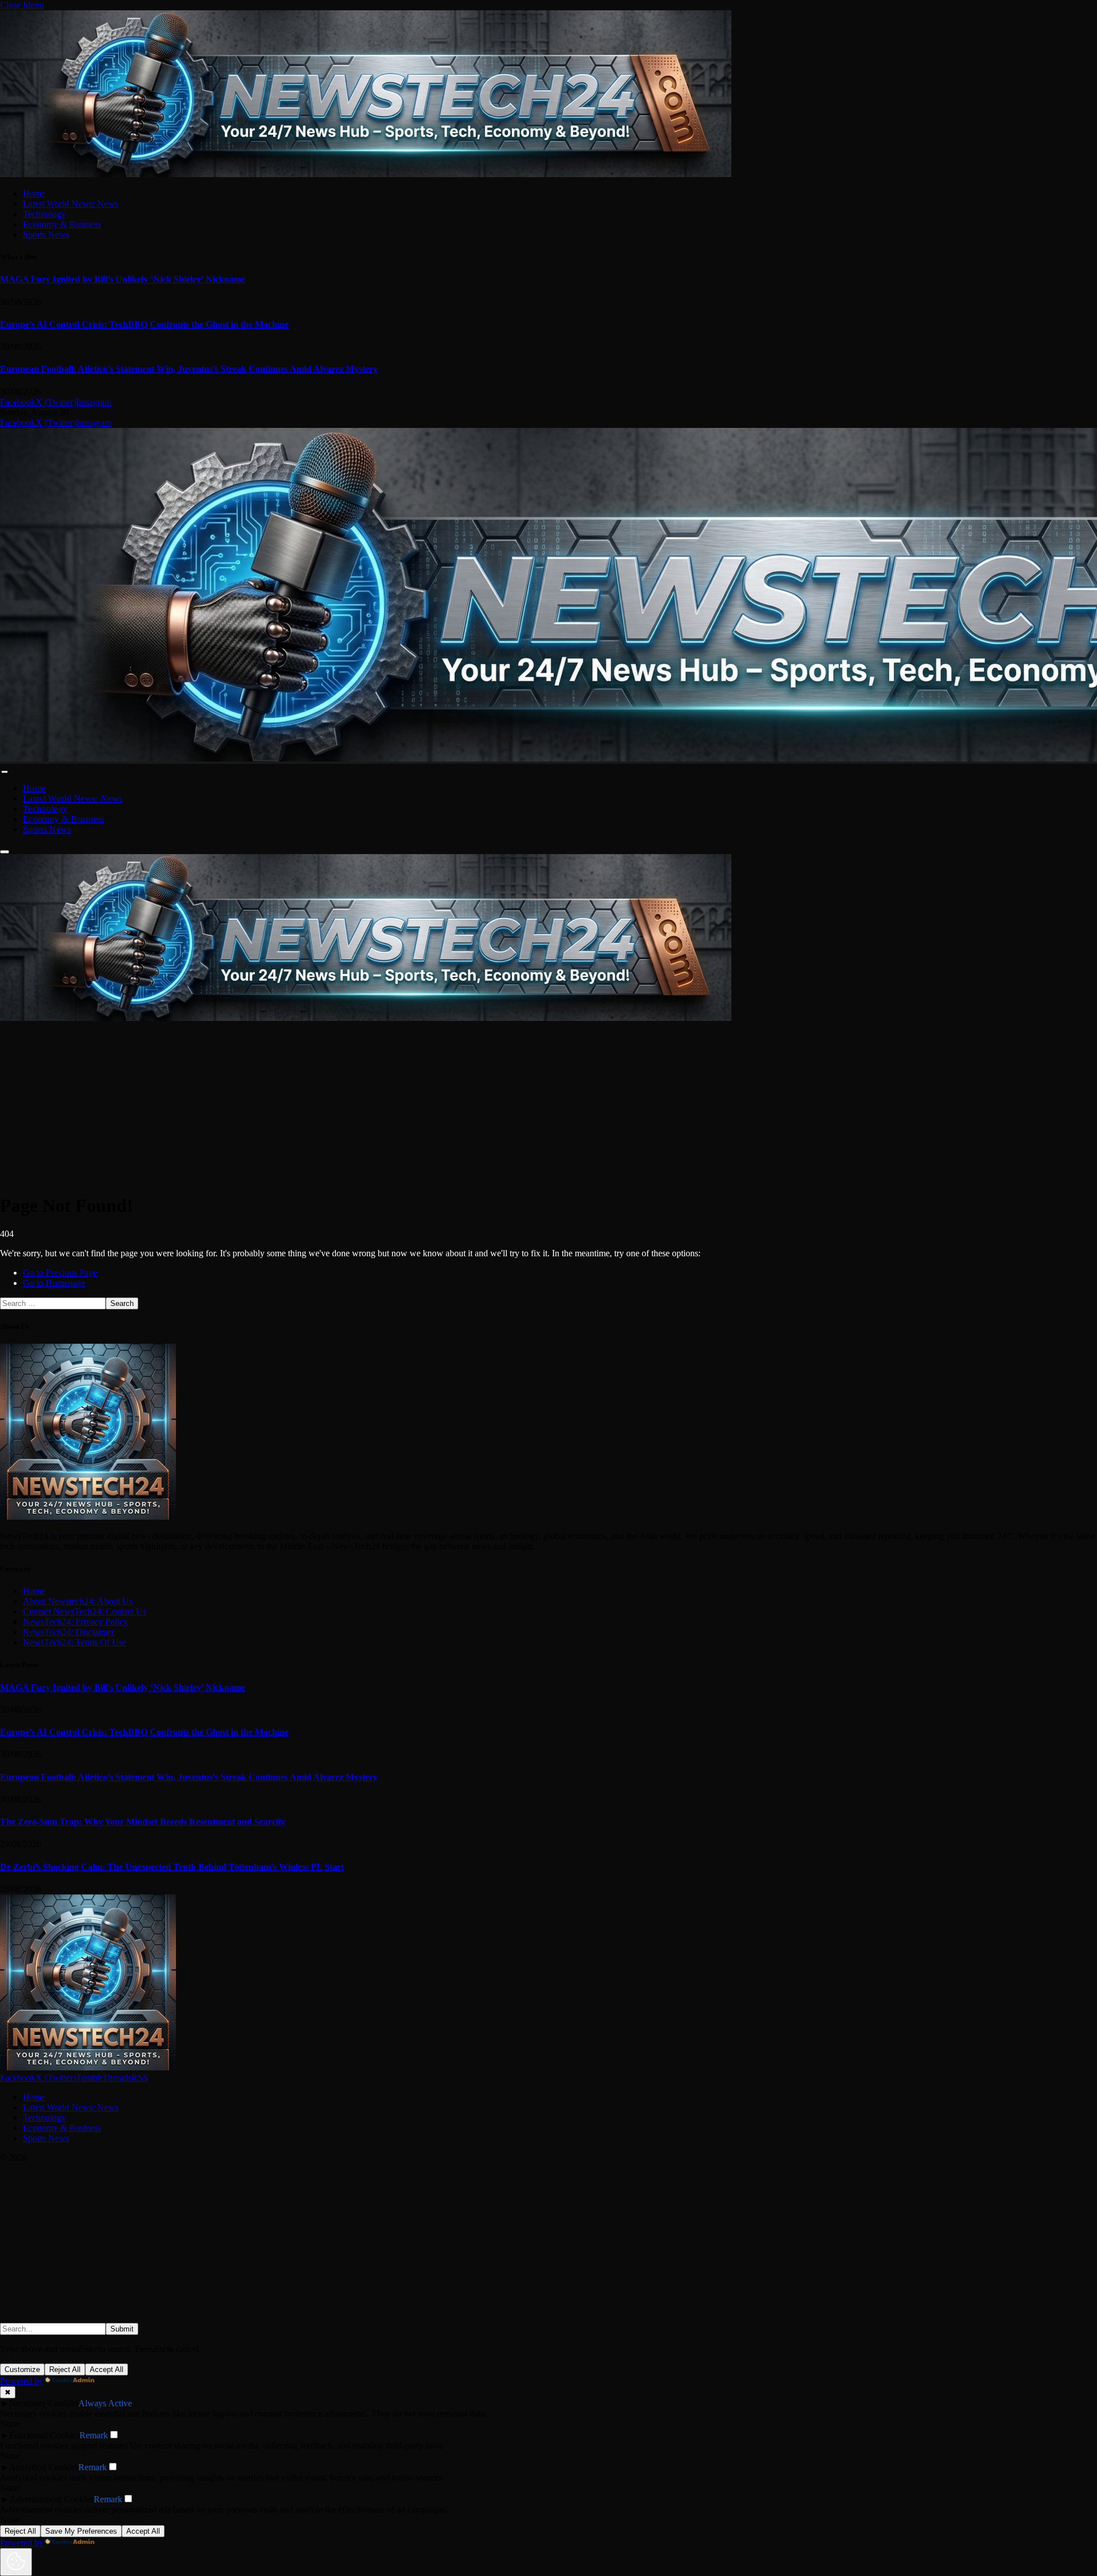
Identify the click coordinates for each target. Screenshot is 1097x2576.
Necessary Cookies (44, 2403)
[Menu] (4, 772)
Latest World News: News (71, 204)
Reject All (65, 2369)
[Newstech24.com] (366, 1018)
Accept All (107, 2369)
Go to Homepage (54, 1283)
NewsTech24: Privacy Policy (75, 1622)
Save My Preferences (81, 2531)
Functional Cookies (44, 2435)
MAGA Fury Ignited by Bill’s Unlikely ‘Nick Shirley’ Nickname (123, 279)
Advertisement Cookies (51, 2499)
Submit (122, 2329)
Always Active (105, 2403)
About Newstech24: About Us (78, 1601)
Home (34, 193)
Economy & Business (62, 224)
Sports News (46, 235)
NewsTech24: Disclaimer (69, 1632)
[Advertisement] (343, 1103)
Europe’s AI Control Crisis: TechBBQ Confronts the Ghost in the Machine (144, 324)
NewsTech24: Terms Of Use (75, 1642)
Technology (44, 214)
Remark (94, 2435)
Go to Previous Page (60, 1273)
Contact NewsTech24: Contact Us (85, 1611)
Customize (22, 2369)
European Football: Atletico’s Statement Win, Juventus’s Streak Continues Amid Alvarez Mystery (189, 369)
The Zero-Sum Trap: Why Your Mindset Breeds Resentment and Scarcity (143, 1822)
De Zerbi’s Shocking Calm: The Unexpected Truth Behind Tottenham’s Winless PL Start (172, 1867)
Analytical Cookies (44, 2467)
